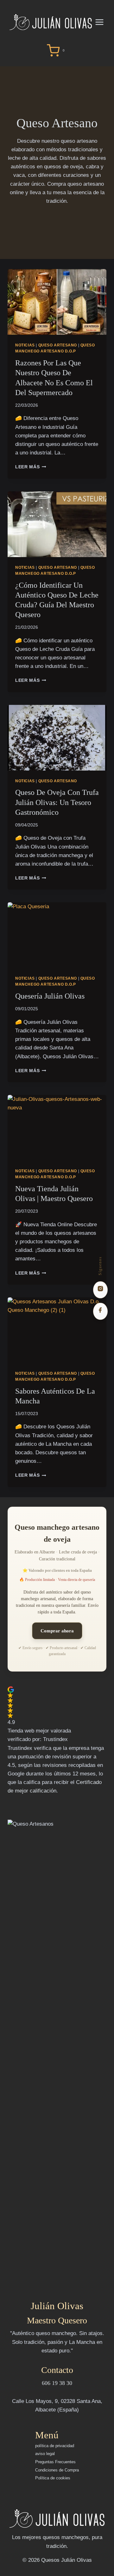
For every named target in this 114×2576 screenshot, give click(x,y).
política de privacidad (55, 2446)
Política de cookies (53, 2478)
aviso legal (45, 2454)
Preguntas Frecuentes (55, 2462)
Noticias (25, 345)
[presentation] (57, 302)
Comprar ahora (57, 1631)
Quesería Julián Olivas (50, 996)
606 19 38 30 (57, 2383)
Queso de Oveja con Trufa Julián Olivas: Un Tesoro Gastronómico (57, 802)
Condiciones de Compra (57, 2470)
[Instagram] (100, 1290)
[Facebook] (100, 1311)
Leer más (31, 467)
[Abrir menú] (103, 22)
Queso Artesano (58, 345)
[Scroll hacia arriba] (106, 2571)
